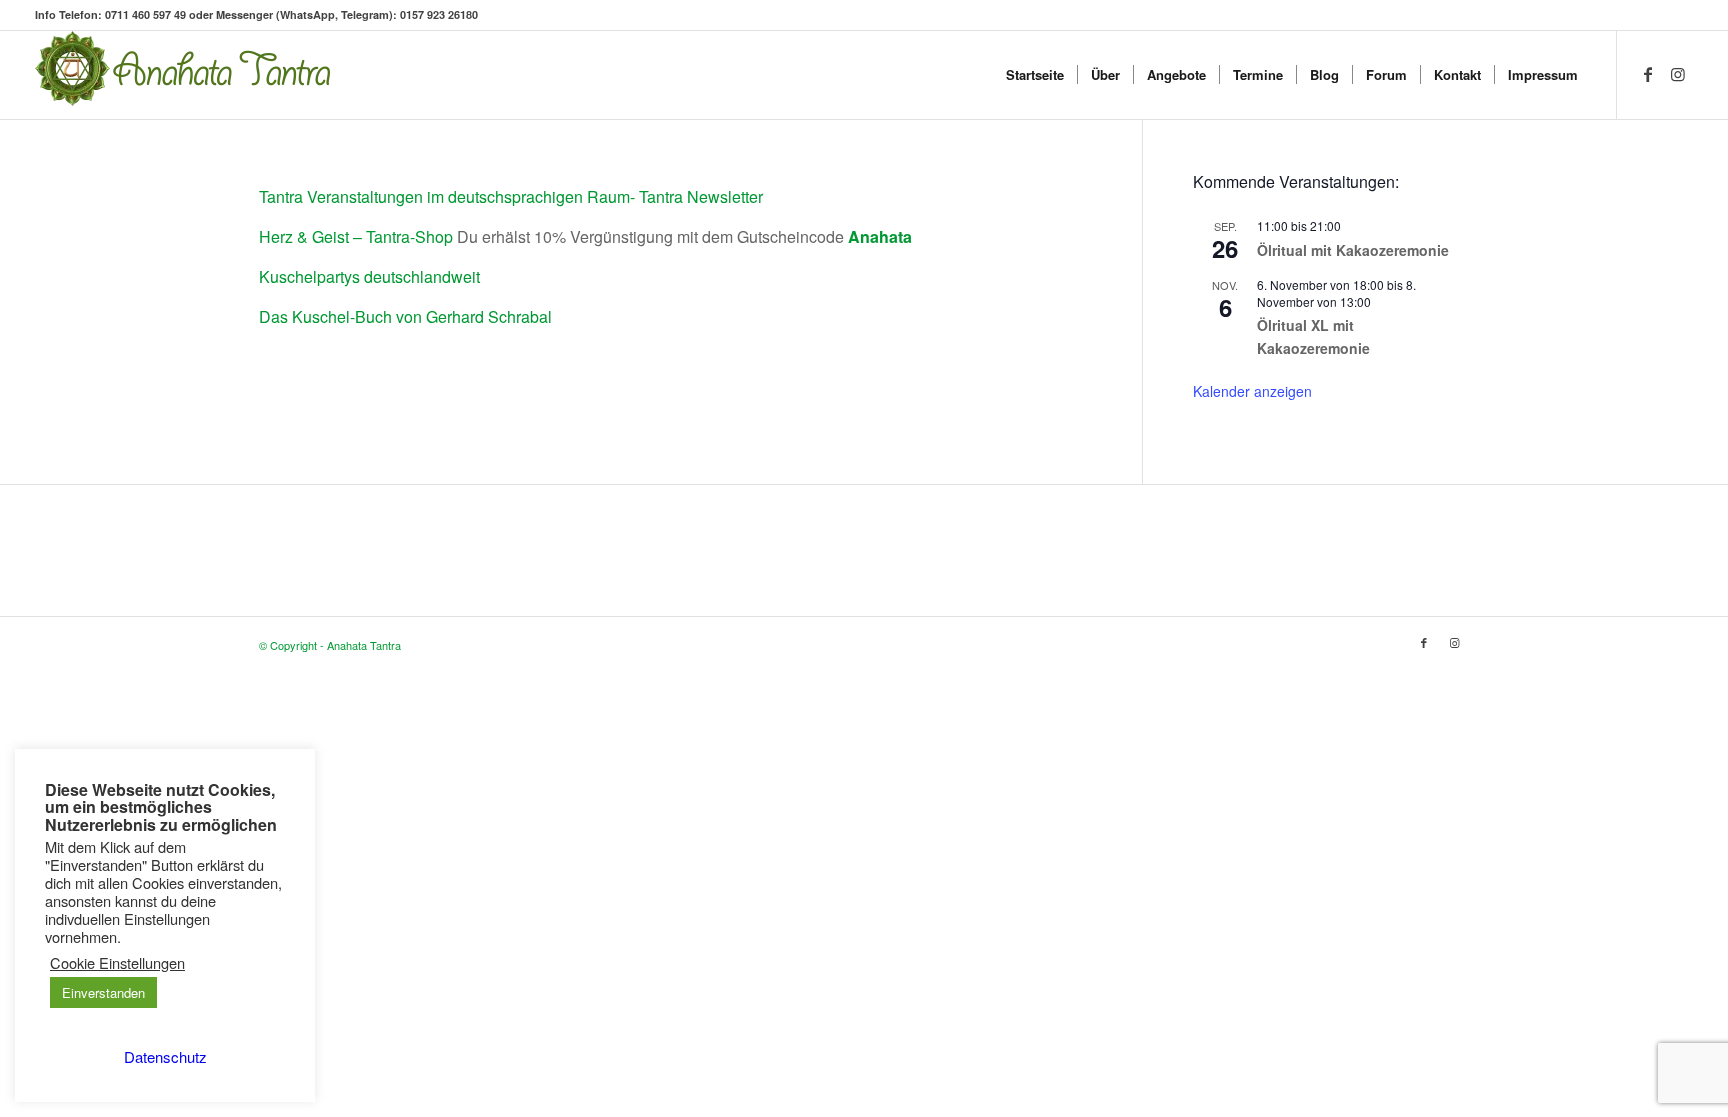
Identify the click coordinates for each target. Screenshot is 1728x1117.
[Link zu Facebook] (1648, 74)
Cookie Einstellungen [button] (117, 963)
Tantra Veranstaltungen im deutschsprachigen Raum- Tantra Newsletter (511, 196)
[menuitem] (1035, 75)
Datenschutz (165, 1056)
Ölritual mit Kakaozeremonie (1353, 250)
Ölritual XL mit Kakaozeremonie (1313, 336)
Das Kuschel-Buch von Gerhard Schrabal (405, 316)
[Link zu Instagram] (1678, 74)
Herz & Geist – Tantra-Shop (356, 236)
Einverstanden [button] (103, 992)
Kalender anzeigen (1252, 391)
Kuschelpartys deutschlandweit (369, 276)
